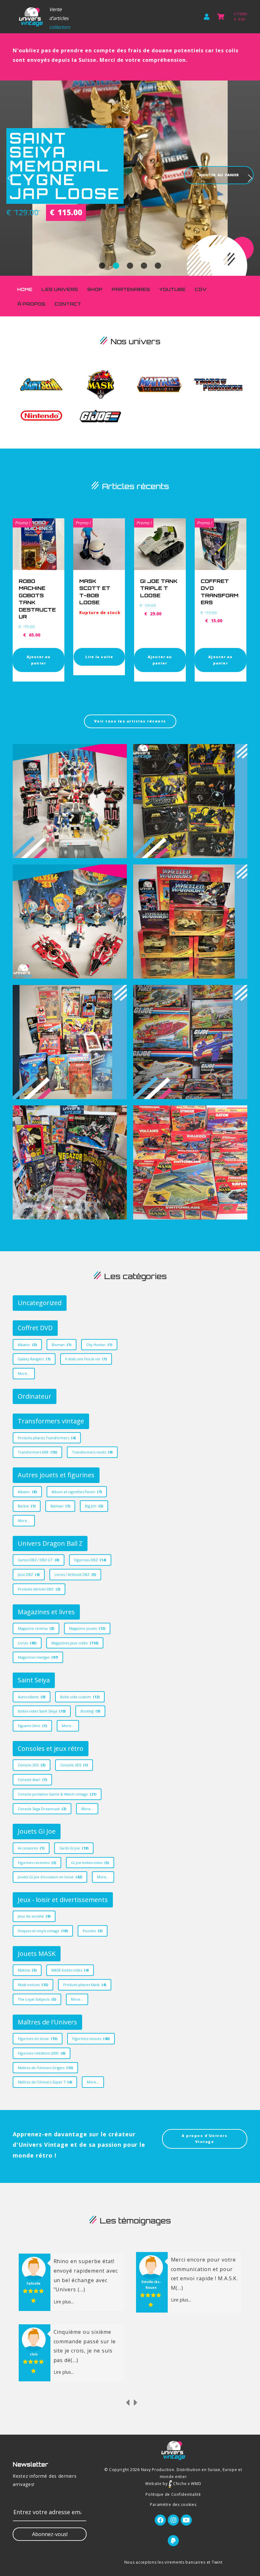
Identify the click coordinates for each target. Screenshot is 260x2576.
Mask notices (33, 1985)
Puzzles (93, 1931)
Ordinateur (35, 1396)
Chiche (179, 2484)
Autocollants (32, 1697)
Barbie (27, 1506)
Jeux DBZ (29, 1574)
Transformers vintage (51, 1421)
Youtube (172, 289)
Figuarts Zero (32, 1726)
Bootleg (90, 1711)
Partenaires (131, 289)
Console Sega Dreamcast (42, 1809)
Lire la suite (99, 657)
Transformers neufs (92, 1452)
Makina (27, 1970)
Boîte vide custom (80, 1697)
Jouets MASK (37, 1954)
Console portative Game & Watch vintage (57, 1794)
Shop (95, 289)
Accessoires (31, 1848)
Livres (27, 1643)
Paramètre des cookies (173, 2505)
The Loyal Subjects (37, 1999)
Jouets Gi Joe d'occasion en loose (50, 1877)
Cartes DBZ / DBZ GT (39, 1560)
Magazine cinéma (36, 1628)
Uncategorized (40, 1303)
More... (24, 1373)
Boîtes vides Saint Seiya (42, 1711)
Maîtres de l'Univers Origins (45, 2068)
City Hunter (99, 1345)
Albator (27, 1345)
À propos (31, 304)
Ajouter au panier (39, 660)
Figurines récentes (37, 1863)
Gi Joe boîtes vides (90, 1863)
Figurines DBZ (90, 1560)
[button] (10, 178)
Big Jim (94, 1506)
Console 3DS (74, 1765)
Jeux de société (34, 1916)
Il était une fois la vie (86, 1359)
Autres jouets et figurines (56, 1475)
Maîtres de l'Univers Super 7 (45, 2082)
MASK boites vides (70, 1970)
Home (25, 289)
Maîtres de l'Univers (47, 2022)
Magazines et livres (46, 1612)
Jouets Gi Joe (37, 1831)
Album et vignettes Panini (77, 1492)
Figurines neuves (91, 2039)
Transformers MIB (37, 1452)
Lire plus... (64, 2300)
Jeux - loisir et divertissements (63, 1900)
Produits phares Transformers (47, 1438)
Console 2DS (32, 1765)
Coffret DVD (35, 1328)
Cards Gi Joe (74, 1848)
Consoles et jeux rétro (51, 1748)
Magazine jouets (87, 1628)
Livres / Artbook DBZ (75, 1574)
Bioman (62, 1345)
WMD (196, 2484)
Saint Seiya (34, 1680)
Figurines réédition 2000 (42, 2053)
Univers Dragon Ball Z (50, 1543)
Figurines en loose (38, 2039)
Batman (60, 1506)
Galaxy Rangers (34, 1359)
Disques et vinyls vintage (43, 1931)
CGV (201, 289)
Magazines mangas (38, 1657)
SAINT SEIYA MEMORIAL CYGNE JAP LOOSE (65, 166)
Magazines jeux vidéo (75, 1643)
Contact (68, 304)
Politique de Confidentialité (173, 2494)
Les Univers (60, 289)
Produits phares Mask (85, 1985)
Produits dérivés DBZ (39, 1589)
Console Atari (32, 1780)
